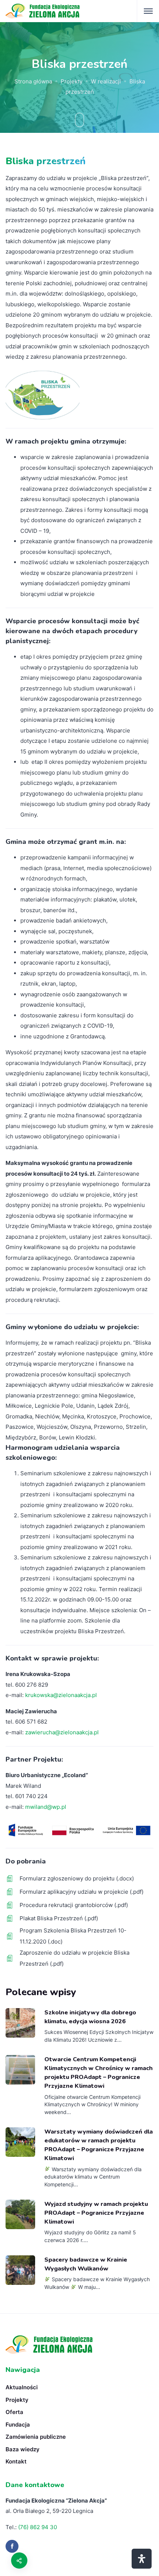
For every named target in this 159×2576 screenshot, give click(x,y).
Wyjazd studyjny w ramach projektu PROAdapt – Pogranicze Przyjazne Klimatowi (96, 2213)
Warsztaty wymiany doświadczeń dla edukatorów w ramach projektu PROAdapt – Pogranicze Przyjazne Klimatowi (99, 2145)
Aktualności (22, 2387)
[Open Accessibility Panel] (142, 2559)
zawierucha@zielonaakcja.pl (62, 1732)
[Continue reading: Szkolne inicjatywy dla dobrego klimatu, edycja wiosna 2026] (20, 2023)
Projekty (72, 81)
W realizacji (106, 81)
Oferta (14, 2412)
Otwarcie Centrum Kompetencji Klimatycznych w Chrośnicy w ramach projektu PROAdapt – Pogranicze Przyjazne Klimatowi (99, 2073)
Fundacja (18, 2425)
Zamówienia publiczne (36, 2437)
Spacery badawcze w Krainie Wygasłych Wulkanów (86, 2264)
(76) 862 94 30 (38, 2527)
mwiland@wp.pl (46, 1807)
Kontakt (16, 2461)
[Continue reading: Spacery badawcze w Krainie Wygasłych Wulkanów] (20, 2270)
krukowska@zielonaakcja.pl (61, 1695)
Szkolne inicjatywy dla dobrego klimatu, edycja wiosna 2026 (90, 2017)
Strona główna (33, 81)
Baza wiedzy (23, 2449)
